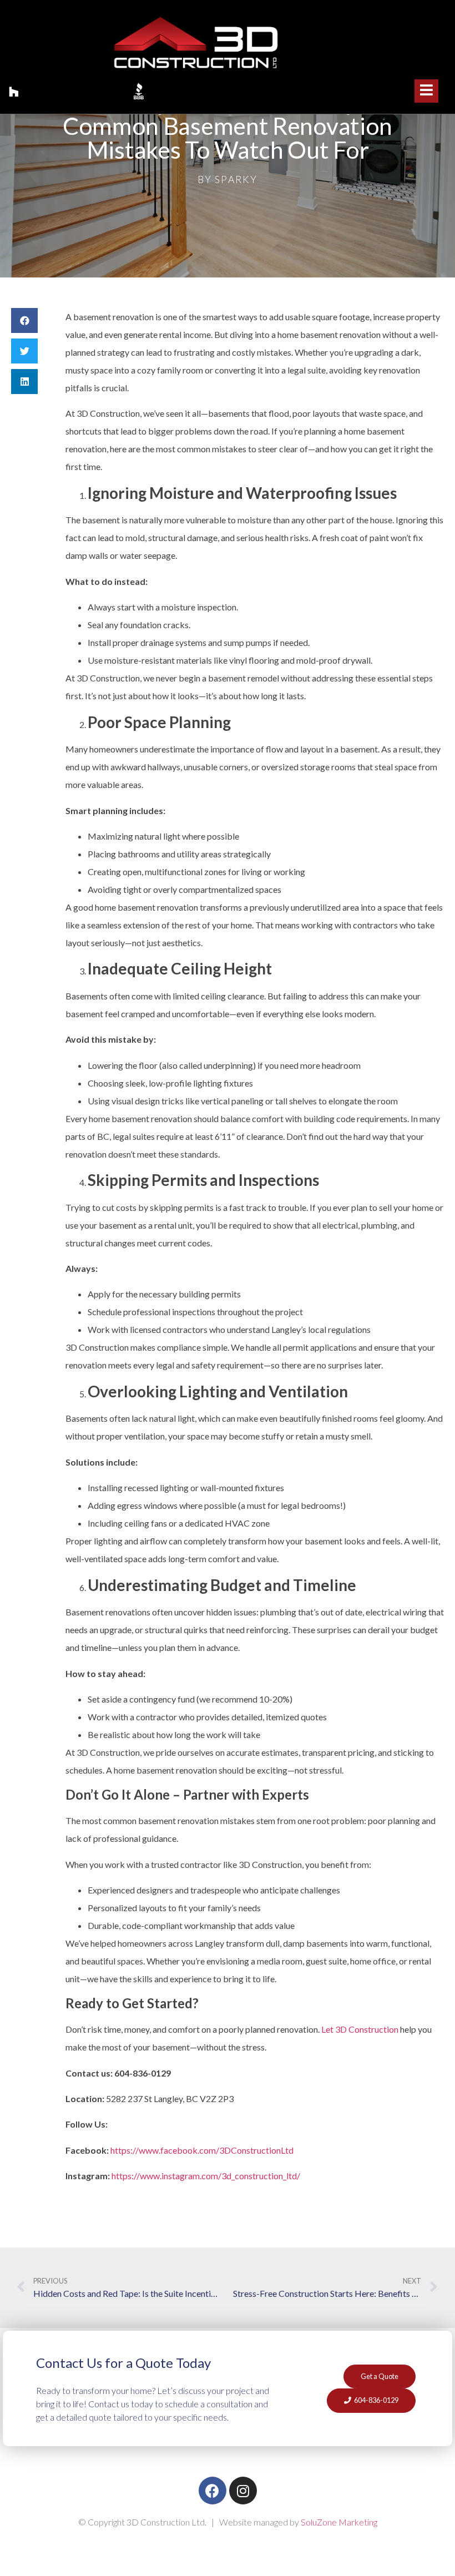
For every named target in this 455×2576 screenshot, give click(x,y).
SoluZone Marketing (339, 2522)
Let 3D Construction (360, 2029)
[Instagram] (243, 2491)
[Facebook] (213, 2491)
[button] (24, 320)
